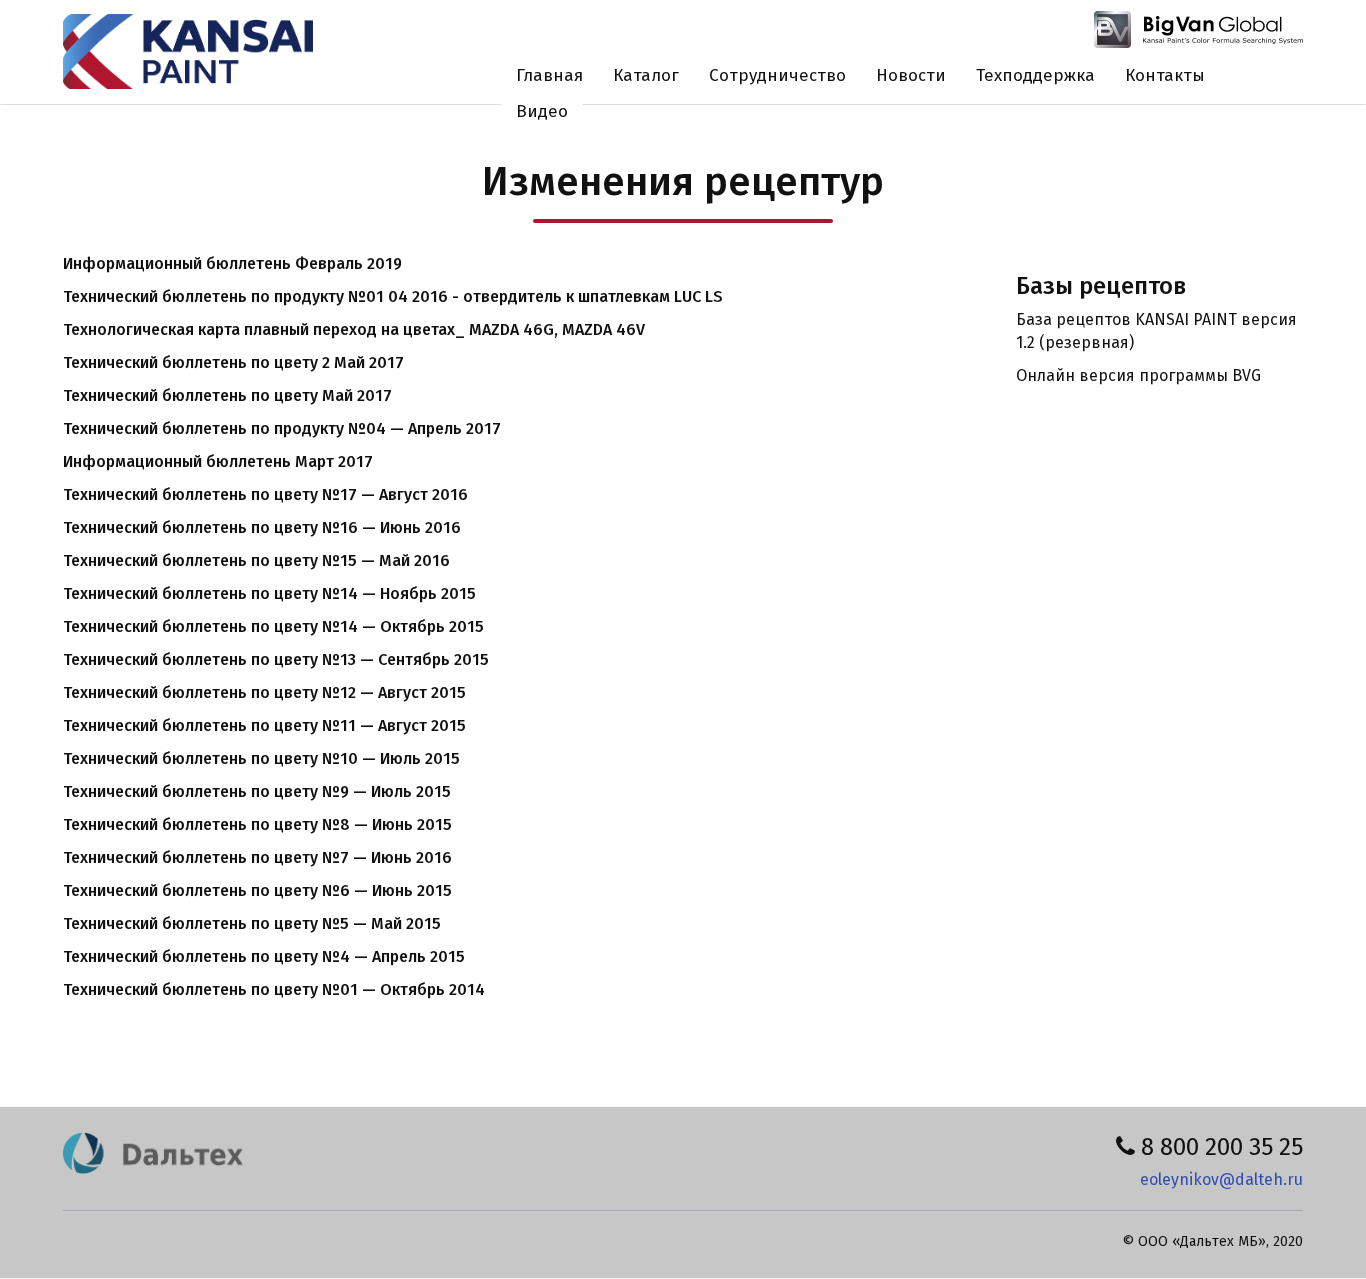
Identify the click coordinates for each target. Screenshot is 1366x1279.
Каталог (646, 75)
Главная (549, 75)
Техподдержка (1035, 75)
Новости (911, 75)
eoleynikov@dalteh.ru (1221, 1179)
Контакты (1165, 75)
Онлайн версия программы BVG (1138, 375)
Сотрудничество (777, 75)
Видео (542, 111)
